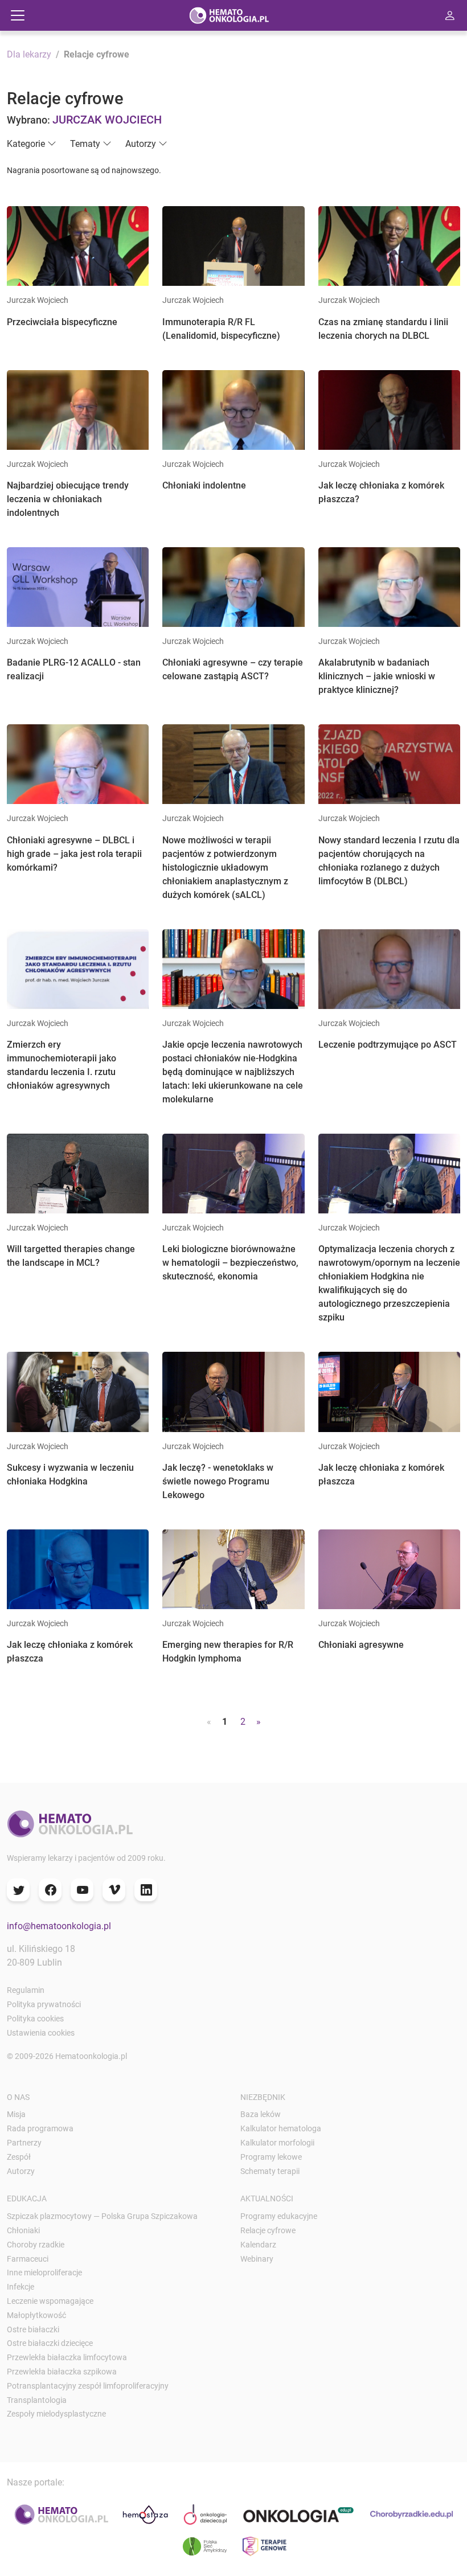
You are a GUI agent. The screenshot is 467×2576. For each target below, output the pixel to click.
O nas (18, 2097)
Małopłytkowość (36, 2315)
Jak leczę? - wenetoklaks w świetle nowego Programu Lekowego (218, 1481)
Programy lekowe (271, 2157)
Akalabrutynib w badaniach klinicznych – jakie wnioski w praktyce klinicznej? (377, 676)
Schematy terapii (270, 2171)
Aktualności (267, 2198)
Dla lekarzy (29, 54)
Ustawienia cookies (41, 2033)
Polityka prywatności (44, 2004)
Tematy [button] (85, 144)
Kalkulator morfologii (277, 2143)
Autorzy (21, 2171)
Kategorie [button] (26, 144)
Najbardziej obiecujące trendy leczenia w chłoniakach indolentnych (68, 499)
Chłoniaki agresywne (361, 1645)
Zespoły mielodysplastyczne (56, 2414)
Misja (16, 2114)
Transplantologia (37, 2400)
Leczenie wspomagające (50, 2301)
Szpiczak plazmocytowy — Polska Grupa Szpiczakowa (102, 2216)
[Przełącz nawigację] (18, 15)
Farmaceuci (28, 2259)
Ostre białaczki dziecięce (50, 2343)
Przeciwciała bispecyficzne (62, 322)
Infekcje (21, 2287)
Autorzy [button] (141, 144)
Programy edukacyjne (279, 2216)
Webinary (257, 2259)
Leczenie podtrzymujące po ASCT (388, 1045)
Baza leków (261, 2114)
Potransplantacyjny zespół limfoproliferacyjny (88, 2386)
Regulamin (26, 1990)
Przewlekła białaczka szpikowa (62, 2372)
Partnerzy (24, 2143)
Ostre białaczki (33, 2329)
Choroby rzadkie (36, 2245)
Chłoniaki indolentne (204, 485)
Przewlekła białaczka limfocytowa (67, 2357)
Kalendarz (258, 2245)
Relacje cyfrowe (268, 2230)
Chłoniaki (23, 2230)
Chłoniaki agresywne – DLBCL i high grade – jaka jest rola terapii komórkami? (74, 854)
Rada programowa (40, 2128)
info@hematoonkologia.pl (59, 1926)
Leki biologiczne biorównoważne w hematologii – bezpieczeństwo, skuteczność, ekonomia (230, 1263)
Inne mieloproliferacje (44, 2273)
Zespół (19, 2157)
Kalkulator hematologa (281, 2128)
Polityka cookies (35, 2019)
